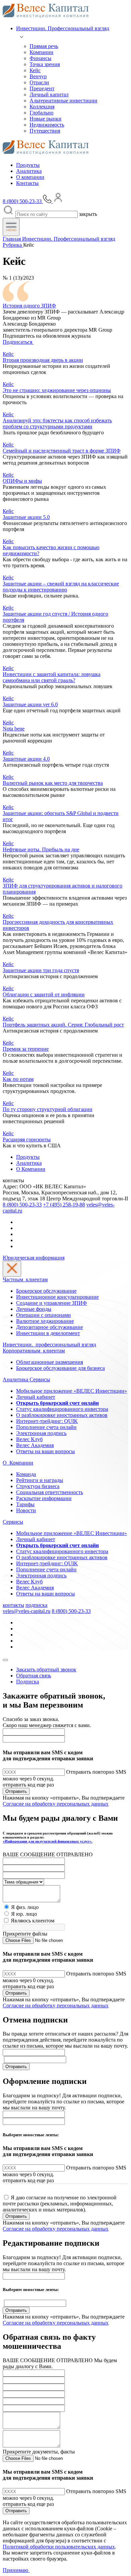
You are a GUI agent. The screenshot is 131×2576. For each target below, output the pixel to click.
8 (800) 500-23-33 (22, 1205)
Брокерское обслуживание (46, 1291)
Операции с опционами (43, 1315)
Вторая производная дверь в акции (43, 360)
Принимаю (16, 2570)
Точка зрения (45, 64)
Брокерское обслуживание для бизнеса (60, 1368)
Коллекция (42, 107)
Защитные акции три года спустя (41, 970)
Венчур (38, 76)
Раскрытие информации (44, 1498)
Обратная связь (34, 1676)
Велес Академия (35, 1445)
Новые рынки (46, 119)
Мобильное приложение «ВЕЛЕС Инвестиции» (72, 1391)
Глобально (41, 113)
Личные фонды (34, 1309)
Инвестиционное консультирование (57, 1297)
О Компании (31, 1169)
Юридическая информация (34, 1258)
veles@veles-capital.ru (27, 1611)
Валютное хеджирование (45, 1321)
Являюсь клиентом (33, 1921)
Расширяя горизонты (27, 1139)
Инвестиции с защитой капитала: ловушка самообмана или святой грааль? (52, 677)
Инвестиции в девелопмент (48, 1333)
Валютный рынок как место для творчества (53, 783)
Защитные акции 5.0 (26, 517)
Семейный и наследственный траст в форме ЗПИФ (62, 451)
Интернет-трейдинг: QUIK (47, 1421)
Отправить (16, 1791)
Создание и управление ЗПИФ (52, 1303)
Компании (41, 52)
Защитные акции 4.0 (26, 759)
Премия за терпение (26, 1049)
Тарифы (25, 1504)
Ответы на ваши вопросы (46, 1451)
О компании (30, 177)
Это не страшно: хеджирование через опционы (57, 390)
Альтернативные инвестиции (63, 101)
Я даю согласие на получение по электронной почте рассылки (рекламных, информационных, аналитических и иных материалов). (60, 2204)
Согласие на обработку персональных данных (56, 1804)
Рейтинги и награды (40, 1480)
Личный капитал (49, 94)
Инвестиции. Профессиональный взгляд (63, 28)
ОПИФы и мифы (22, 481)
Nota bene (14, 729)
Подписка (28, 1682)
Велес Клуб (29, 1439)
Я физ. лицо (25, 1907)
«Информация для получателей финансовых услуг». (48, 1841)
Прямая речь (44, 46)
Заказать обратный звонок (46, 1669)
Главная (12, 239)
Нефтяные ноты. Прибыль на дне (41, 849)
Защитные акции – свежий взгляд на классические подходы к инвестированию (61, 587)
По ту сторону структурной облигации (48, 1109)
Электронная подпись (41, 1433)
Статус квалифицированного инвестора (62, 1409)
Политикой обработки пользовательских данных (59, 2547)
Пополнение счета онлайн (46, 1427)
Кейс (35, 70)
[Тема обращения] (23, 1882)
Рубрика (13, 245)
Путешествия (45, 131)
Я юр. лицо (24, 1914)
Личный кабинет (36, 1397)
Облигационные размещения (50, 1362)
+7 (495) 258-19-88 (64, 1205)
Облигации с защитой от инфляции (44, 994)
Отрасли (39, 82)
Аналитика (29, 171)
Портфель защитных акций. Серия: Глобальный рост (63, 1025)
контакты (13, 1605)
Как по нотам (18, 1079)
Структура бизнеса (38, 1486)
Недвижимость (47, 125)
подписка (36, 1605)
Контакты (27, 183)
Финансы (40, 58)
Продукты (28, 165)
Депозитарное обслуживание (50, 1327)
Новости (26, 1510)
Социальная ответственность (50, 1492)
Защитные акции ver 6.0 (30, 704)
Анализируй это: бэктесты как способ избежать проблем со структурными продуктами (57, 423)
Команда (26, 1474)
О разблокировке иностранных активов (62, 1415)
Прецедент (42, 88)
